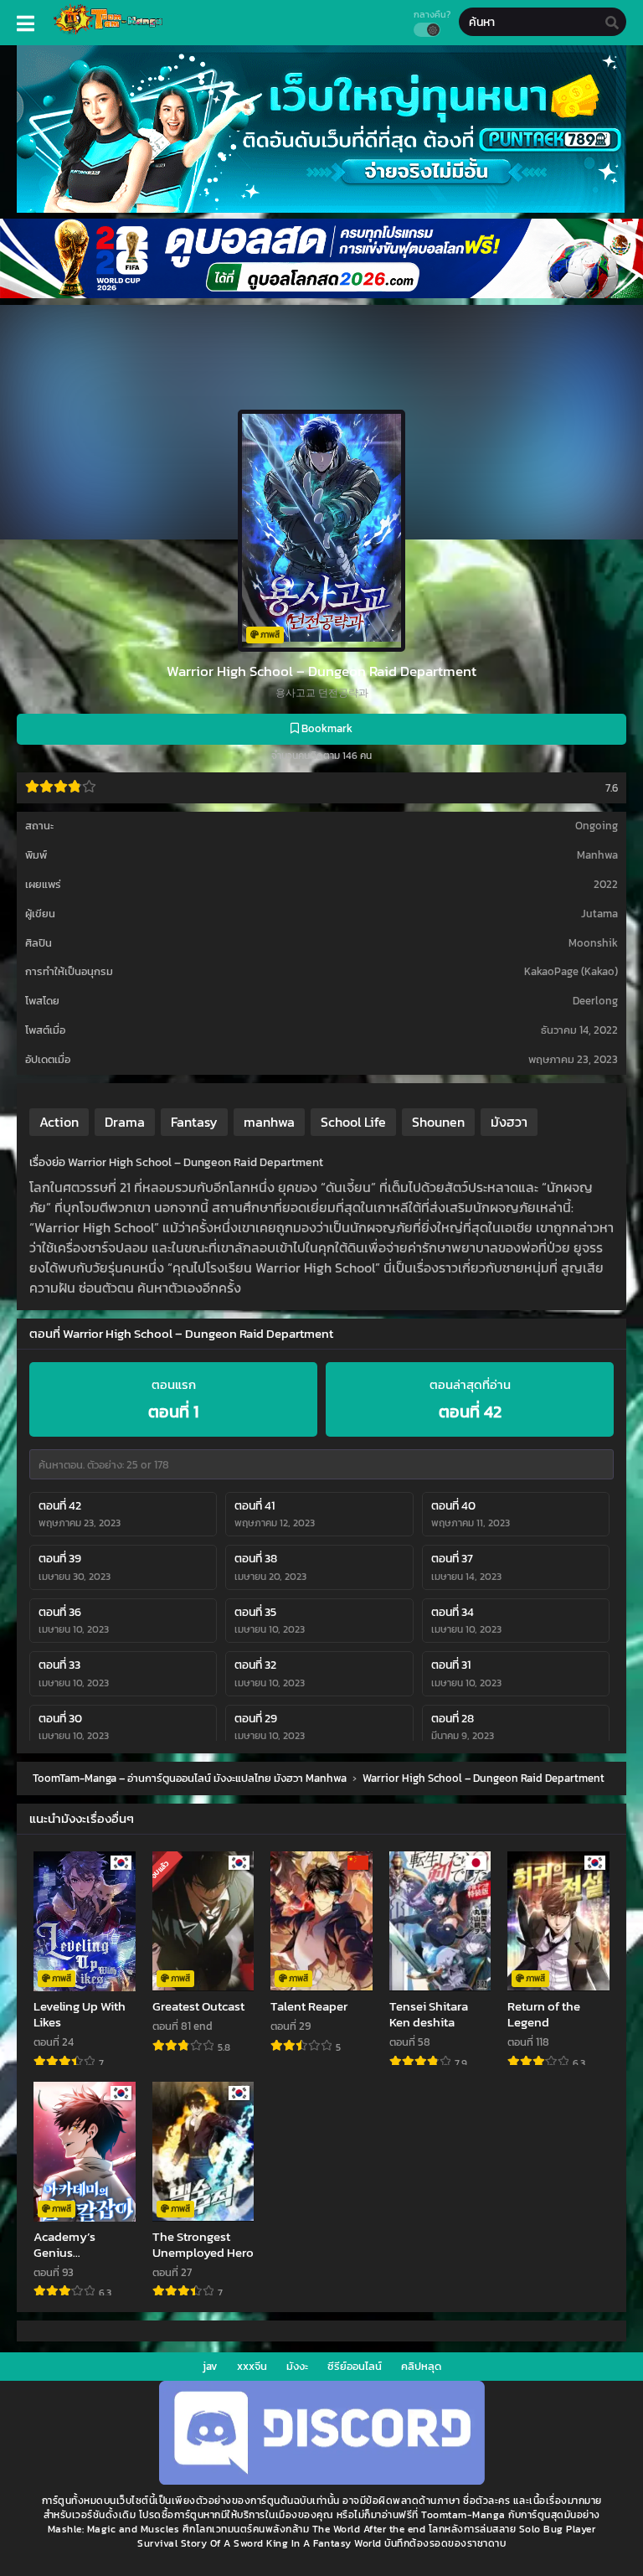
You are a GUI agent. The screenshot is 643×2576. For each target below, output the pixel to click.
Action (59, 1122)
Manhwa (597, 855)
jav (210, 2366)
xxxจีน (252, 2366)
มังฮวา (509, 1122)
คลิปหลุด (421, 2366)
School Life (353, 1122)
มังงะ (297, 2366)
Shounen (438, 1122)
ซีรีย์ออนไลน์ (355, 2366)
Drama (125, 1122)
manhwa (269, 1122)
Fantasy (194, 1122)
